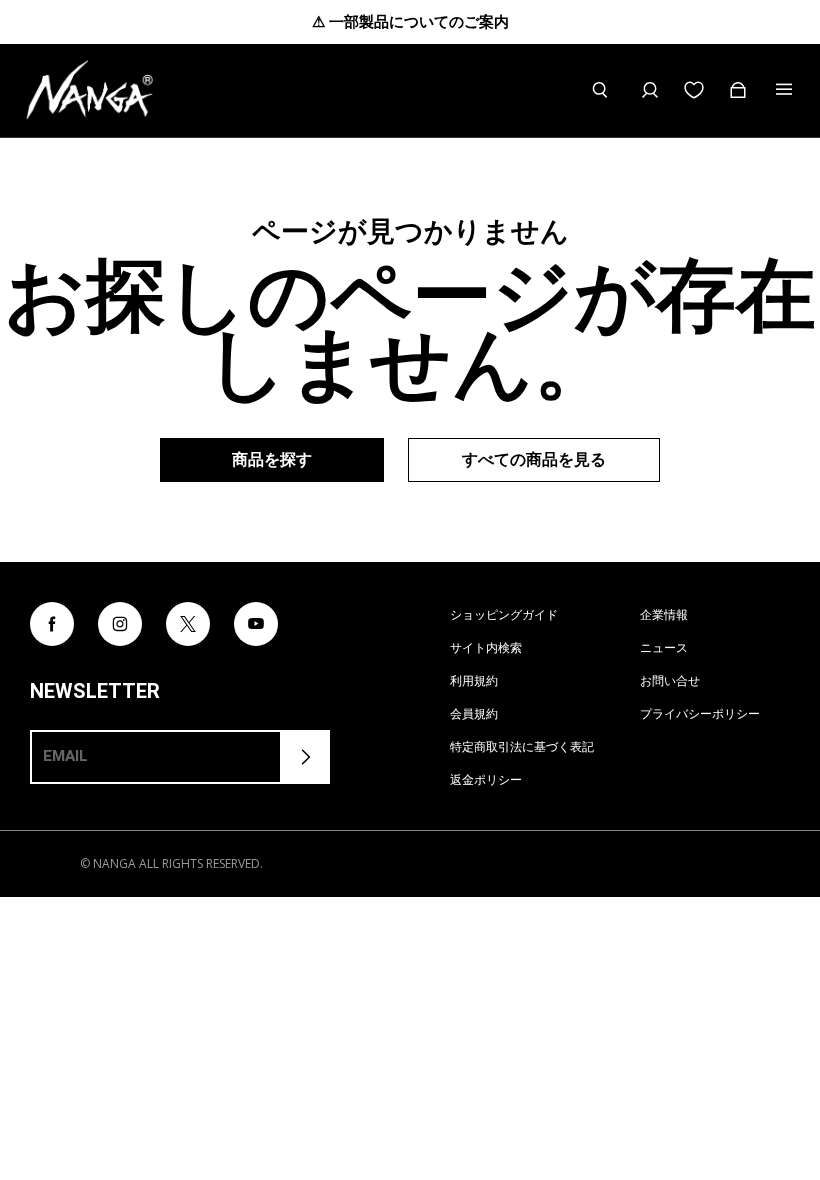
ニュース (664, 647)
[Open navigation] (786, 90)
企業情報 (664, 614)
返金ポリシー (486, 779)
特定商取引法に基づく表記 (522, 746)
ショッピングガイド (504, 614)
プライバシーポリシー (700, 713)
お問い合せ (670, 680)
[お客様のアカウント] (650, 90)
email (65, 756)
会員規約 (474, 713)
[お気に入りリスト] (694, 90)
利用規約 (474, 680)
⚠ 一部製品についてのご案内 (410, 21)
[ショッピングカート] (738, 90)
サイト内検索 (486, 647)
